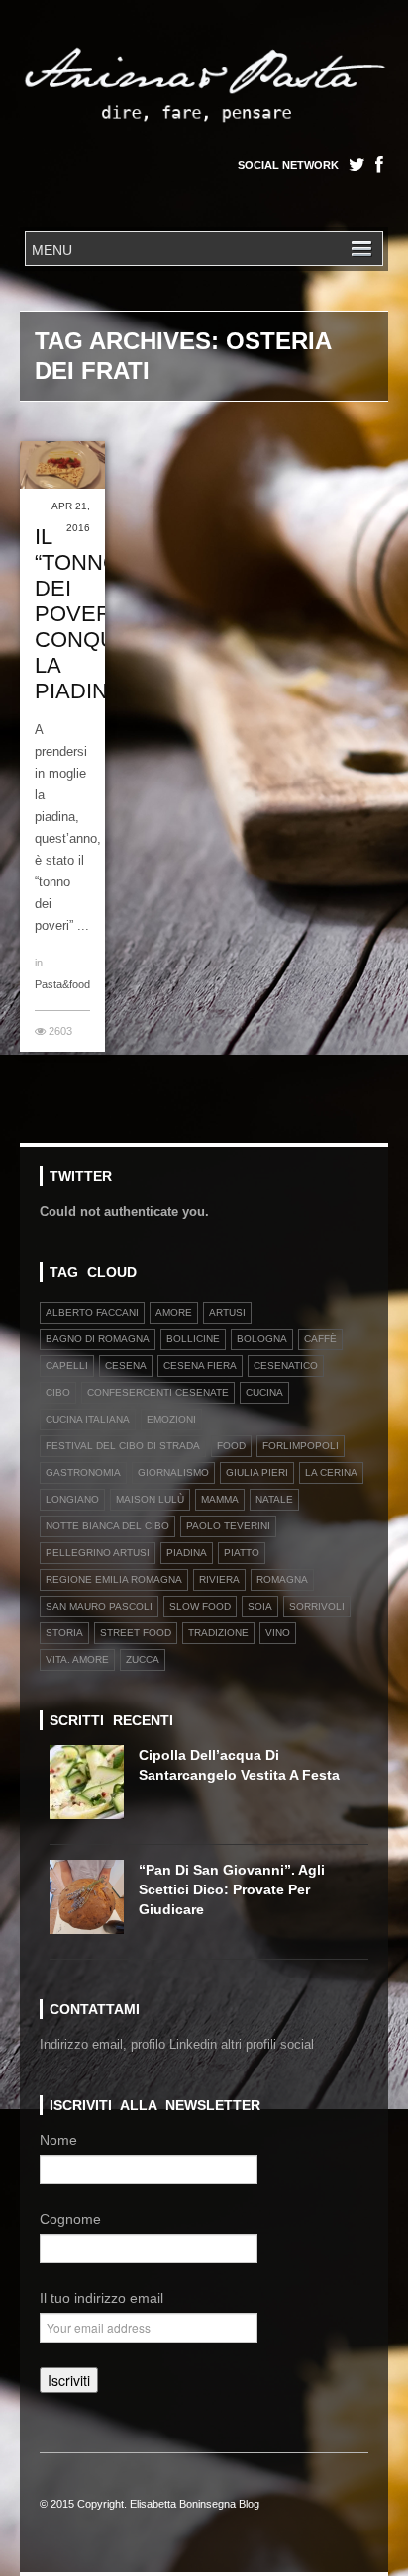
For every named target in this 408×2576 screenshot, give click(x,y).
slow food (200, 1606)
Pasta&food (62, 984)
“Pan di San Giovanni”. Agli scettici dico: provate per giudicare (232, 1889)
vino (278, 1633)
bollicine (193, 1339)
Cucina (264, 1392)
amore (174, 1312)
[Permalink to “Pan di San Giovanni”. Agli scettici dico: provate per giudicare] (94, 1904)
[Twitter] (357, 165)
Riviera (219, 1579)
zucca (143, 1659)
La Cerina (331, 1472)
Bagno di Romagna (98, 1339)
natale (274, 1499)
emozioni (171, 1419)
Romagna (282, 1579)
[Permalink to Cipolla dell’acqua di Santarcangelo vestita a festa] (94, 1789)
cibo (58, 1392)
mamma (220, 1499)
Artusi (227, 1312)
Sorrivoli (317, 1606)
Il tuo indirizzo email (102, 2298)
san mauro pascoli (99, 1606)
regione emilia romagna (114, 1579)
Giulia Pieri (257, 1472)
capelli (67, 1366)
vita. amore (77, 1659)
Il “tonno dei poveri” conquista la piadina (98, 614)
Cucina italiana (88, 1419)
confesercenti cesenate (158, 1392)
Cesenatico (286, 1366)
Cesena (126, 1366)
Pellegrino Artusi (98, 1553)
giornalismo (173, 1472)
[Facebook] (379, 165)
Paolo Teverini (228, 1526)
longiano (72, 1499)
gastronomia (83, 1472)
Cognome (70, 2219)
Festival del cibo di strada (123, 1446)
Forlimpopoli (301, 1446)
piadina (187, 1553)
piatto (242, 1553)
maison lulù (150, 1499)
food (231, 1446)
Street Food (136, 1633)
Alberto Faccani (92, 1312)
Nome (58, 2140)
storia (64, 1633)
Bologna (262, 1339)
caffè (320, 1339)
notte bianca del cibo (107, 1526)
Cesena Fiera (200, 1366)
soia (260, 1606)
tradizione (218, 1633)
